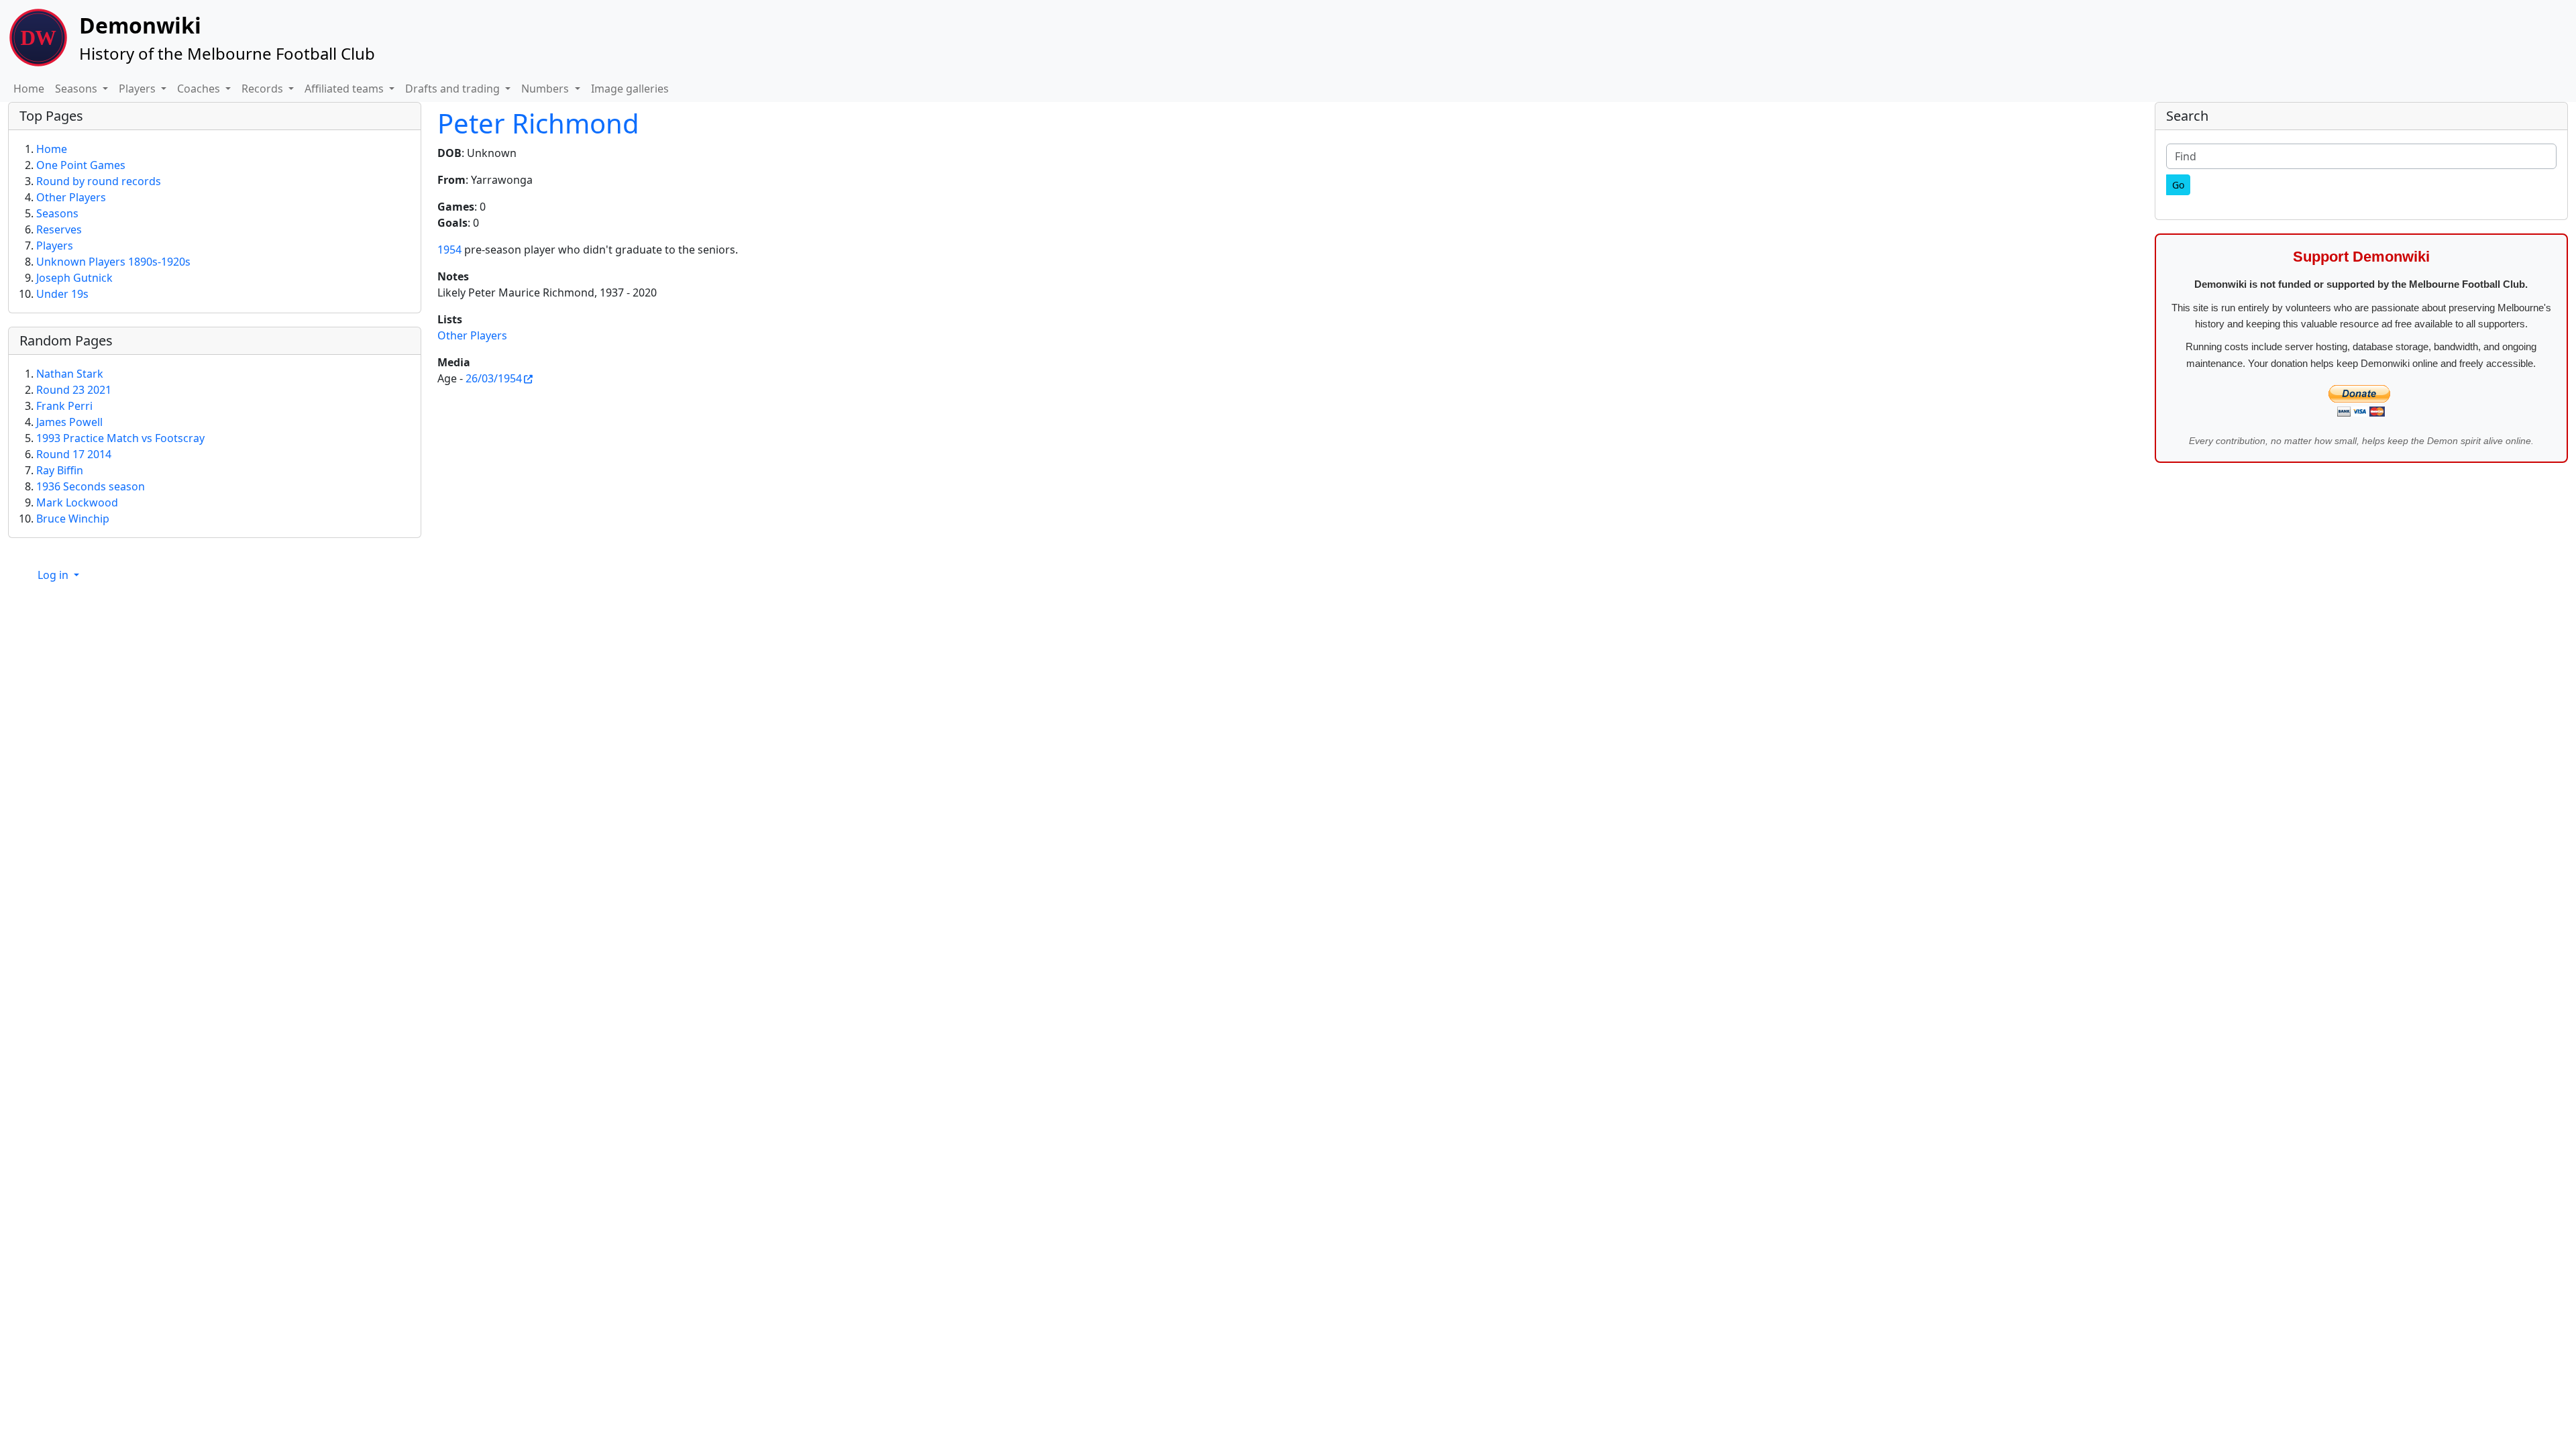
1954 (449, 250)
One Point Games (81, 165)
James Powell (69, 422)
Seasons (57, 213)
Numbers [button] (546, 89)
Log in (54, 575)
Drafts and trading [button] (454, 89)
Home (29, 89)
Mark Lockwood (77, 502)
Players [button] (139, 89)
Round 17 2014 (74, 454)
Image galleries (630, 89)
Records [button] (264, 89)
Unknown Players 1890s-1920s (113, 262)
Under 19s (62, 294)
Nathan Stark (70, 374)
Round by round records (99, 181)
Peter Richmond (538, 123)
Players (55, 246)
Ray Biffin (60, 470)
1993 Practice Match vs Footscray (120, 438)
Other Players (472, 335)
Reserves (59, 229)
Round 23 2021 (74, 390)
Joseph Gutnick (74, 278)
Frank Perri (64, 406)
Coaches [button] (200, 89)
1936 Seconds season (91, 486)
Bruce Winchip (73, 519)
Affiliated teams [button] (345, 89)
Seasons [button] (77, 89)
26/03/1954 (494, 378)
